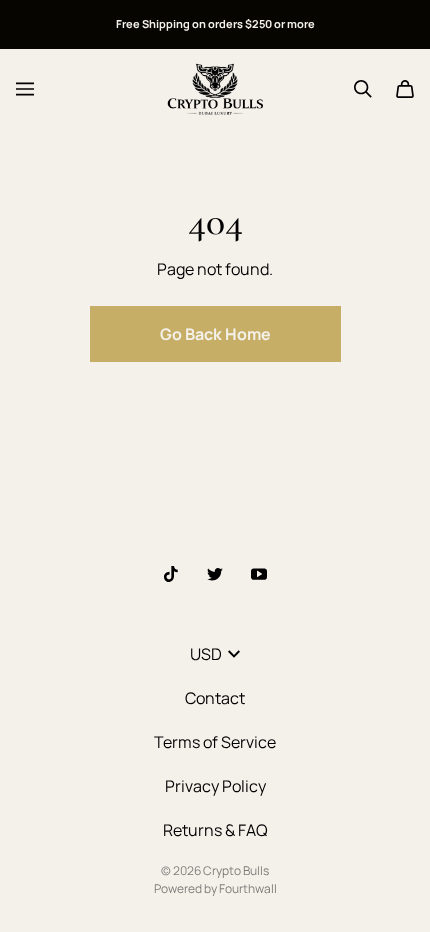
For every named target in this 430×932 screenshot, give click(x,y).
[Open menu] (25, 89)
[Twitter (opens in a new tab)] (215, 574)
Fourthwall (248, 888)
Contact (215, 698)
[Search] (363, 89)
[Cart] (405, 89)
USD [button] (206, 654)
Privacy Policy (215, 786)
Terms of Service (215, 742)
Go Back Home (215, 334)
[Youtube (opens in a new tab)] (259, 574)
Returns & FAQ (215, 830)
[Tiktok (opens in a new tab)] (171, 574)
